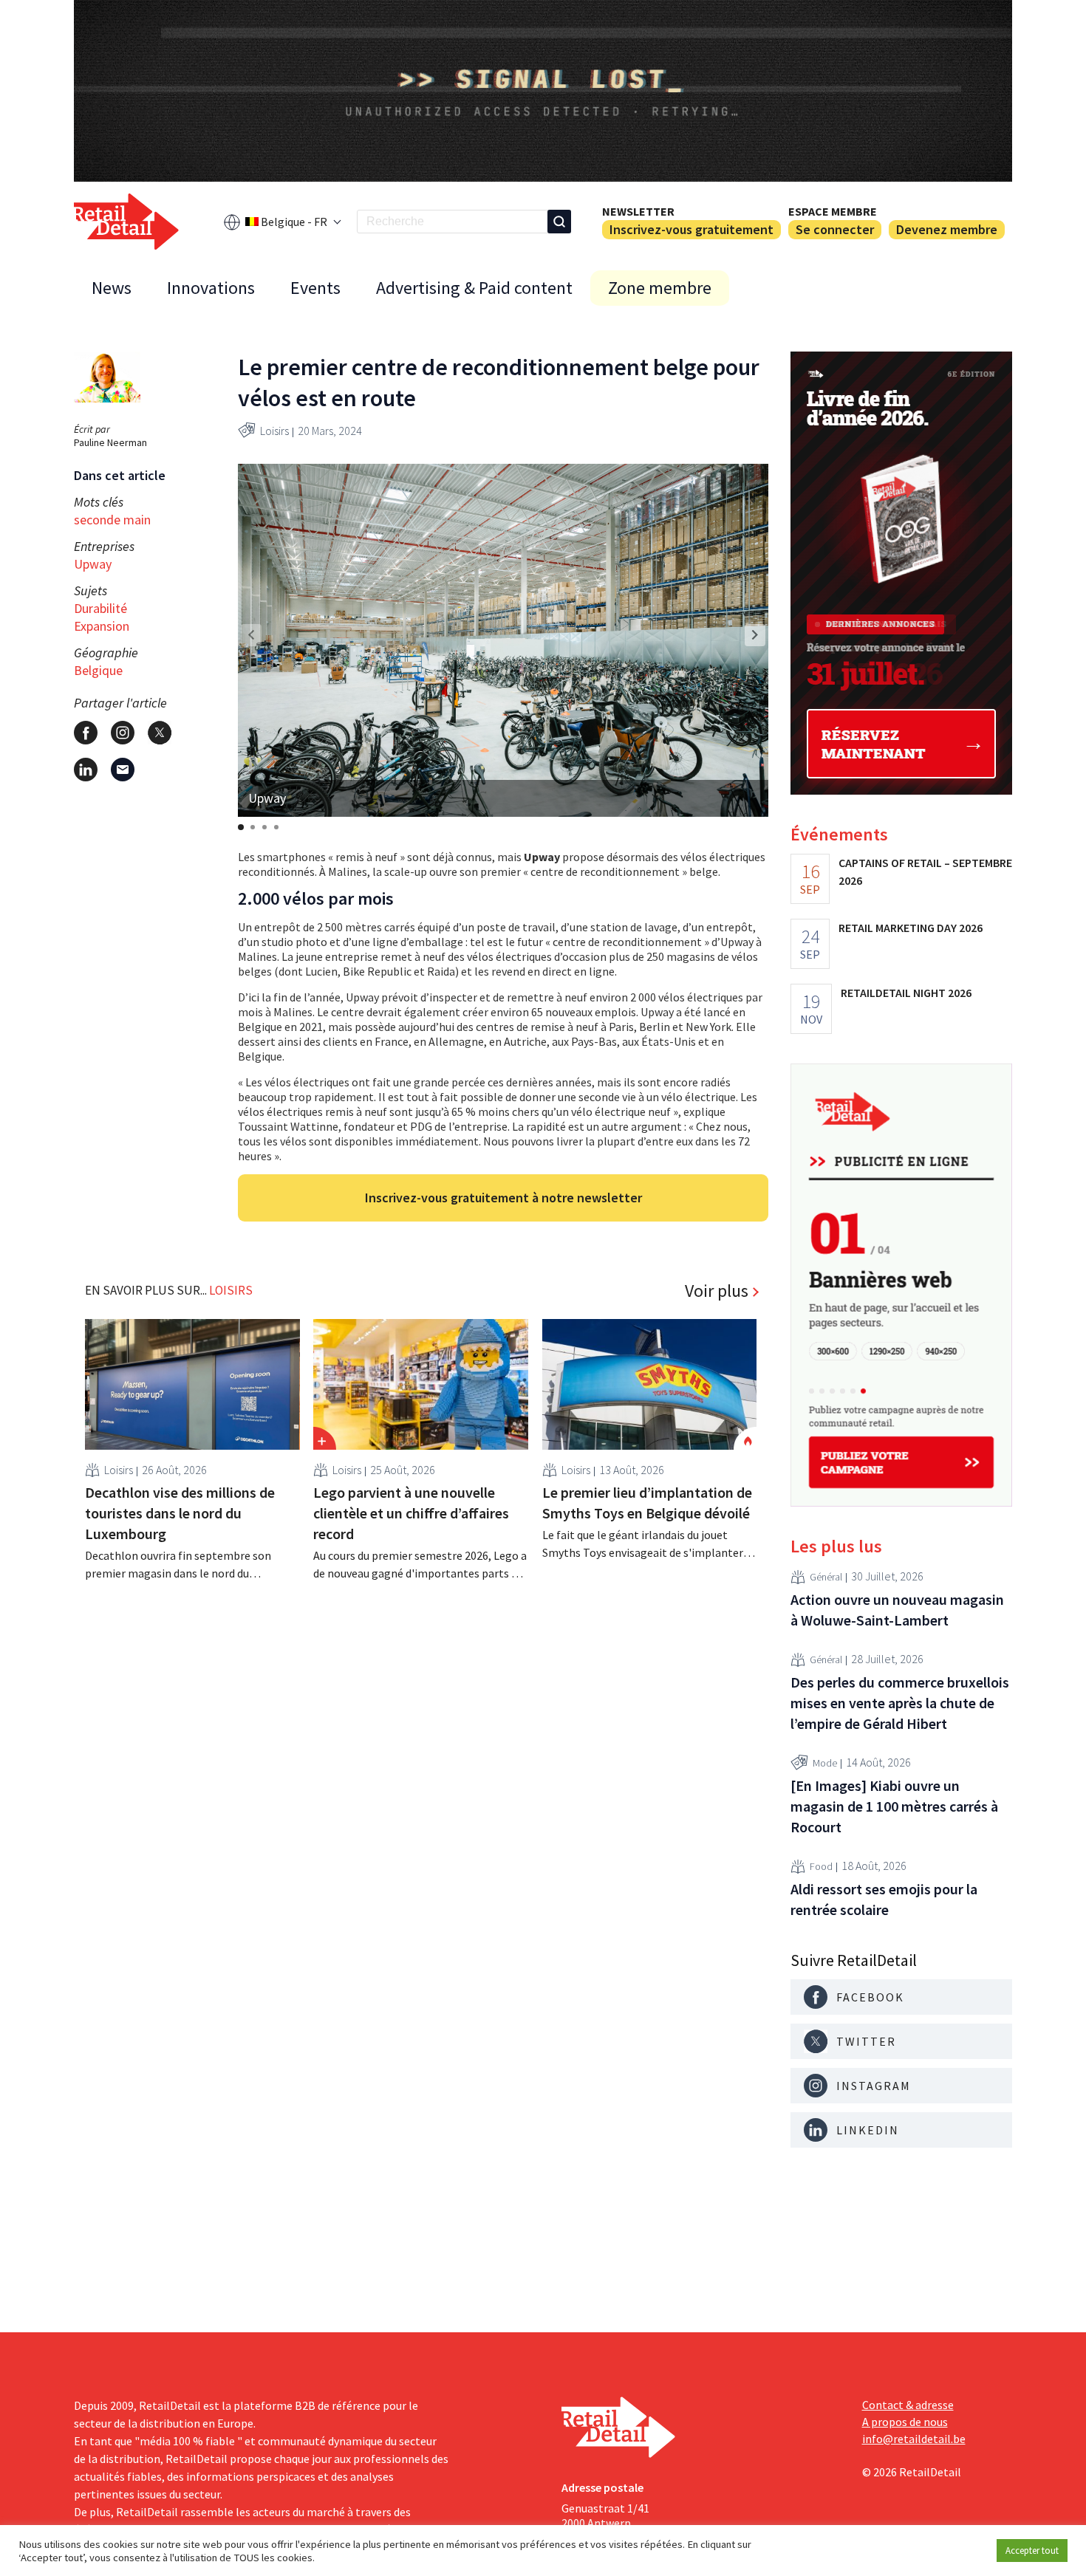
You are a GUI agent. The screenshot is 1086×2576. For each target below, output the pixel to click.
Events (315, 288)
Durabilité (100, 608)
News (112, 288)
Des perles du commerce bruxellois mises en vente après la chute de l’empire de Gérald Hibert (900, 1703)
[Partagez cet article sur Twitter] (160, 733)
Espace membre (833, 211)
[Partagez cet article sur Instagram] (123, 733)
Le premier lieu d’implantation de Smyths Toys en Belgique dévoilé (647, 1503)
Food (821, 1866)
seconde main (112, 520)
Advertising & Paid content (474, 288)
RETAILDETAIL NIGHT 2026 (906, 993)
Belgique (98, 670)
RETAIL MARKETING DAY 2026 (911, 928)
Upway (93, 564)
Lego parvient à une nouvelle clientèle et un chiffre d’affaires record (411, 1513)
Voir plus (717, 1291)
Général (826, 1577)
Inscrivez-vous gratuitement (691, 229)
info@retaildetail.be (914, 2439)
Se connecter (835, 229)
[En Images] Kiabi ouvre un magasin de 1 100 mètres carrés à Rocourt (894, 1806)
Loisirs (274, 431)
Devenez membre (947, 229)
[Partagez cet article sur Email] (123, 770)
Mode (825, 1763)
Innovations (211, 288)
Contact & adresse (908, 2405)
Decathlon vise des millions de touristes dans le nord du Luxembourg (180, 1513)
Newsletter (638, 211)
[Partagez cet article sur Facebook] (86, 733)
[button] (755, 635)
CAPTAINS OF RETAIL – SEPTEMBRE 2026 (925, 871)
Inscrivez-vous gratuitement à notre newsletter (503, 1198)
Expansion (102, 626)
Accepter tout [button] (1032, 2551)
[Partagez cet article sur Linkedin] (86, 770)
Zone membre (660, 288)
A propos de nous (905, 2422)
